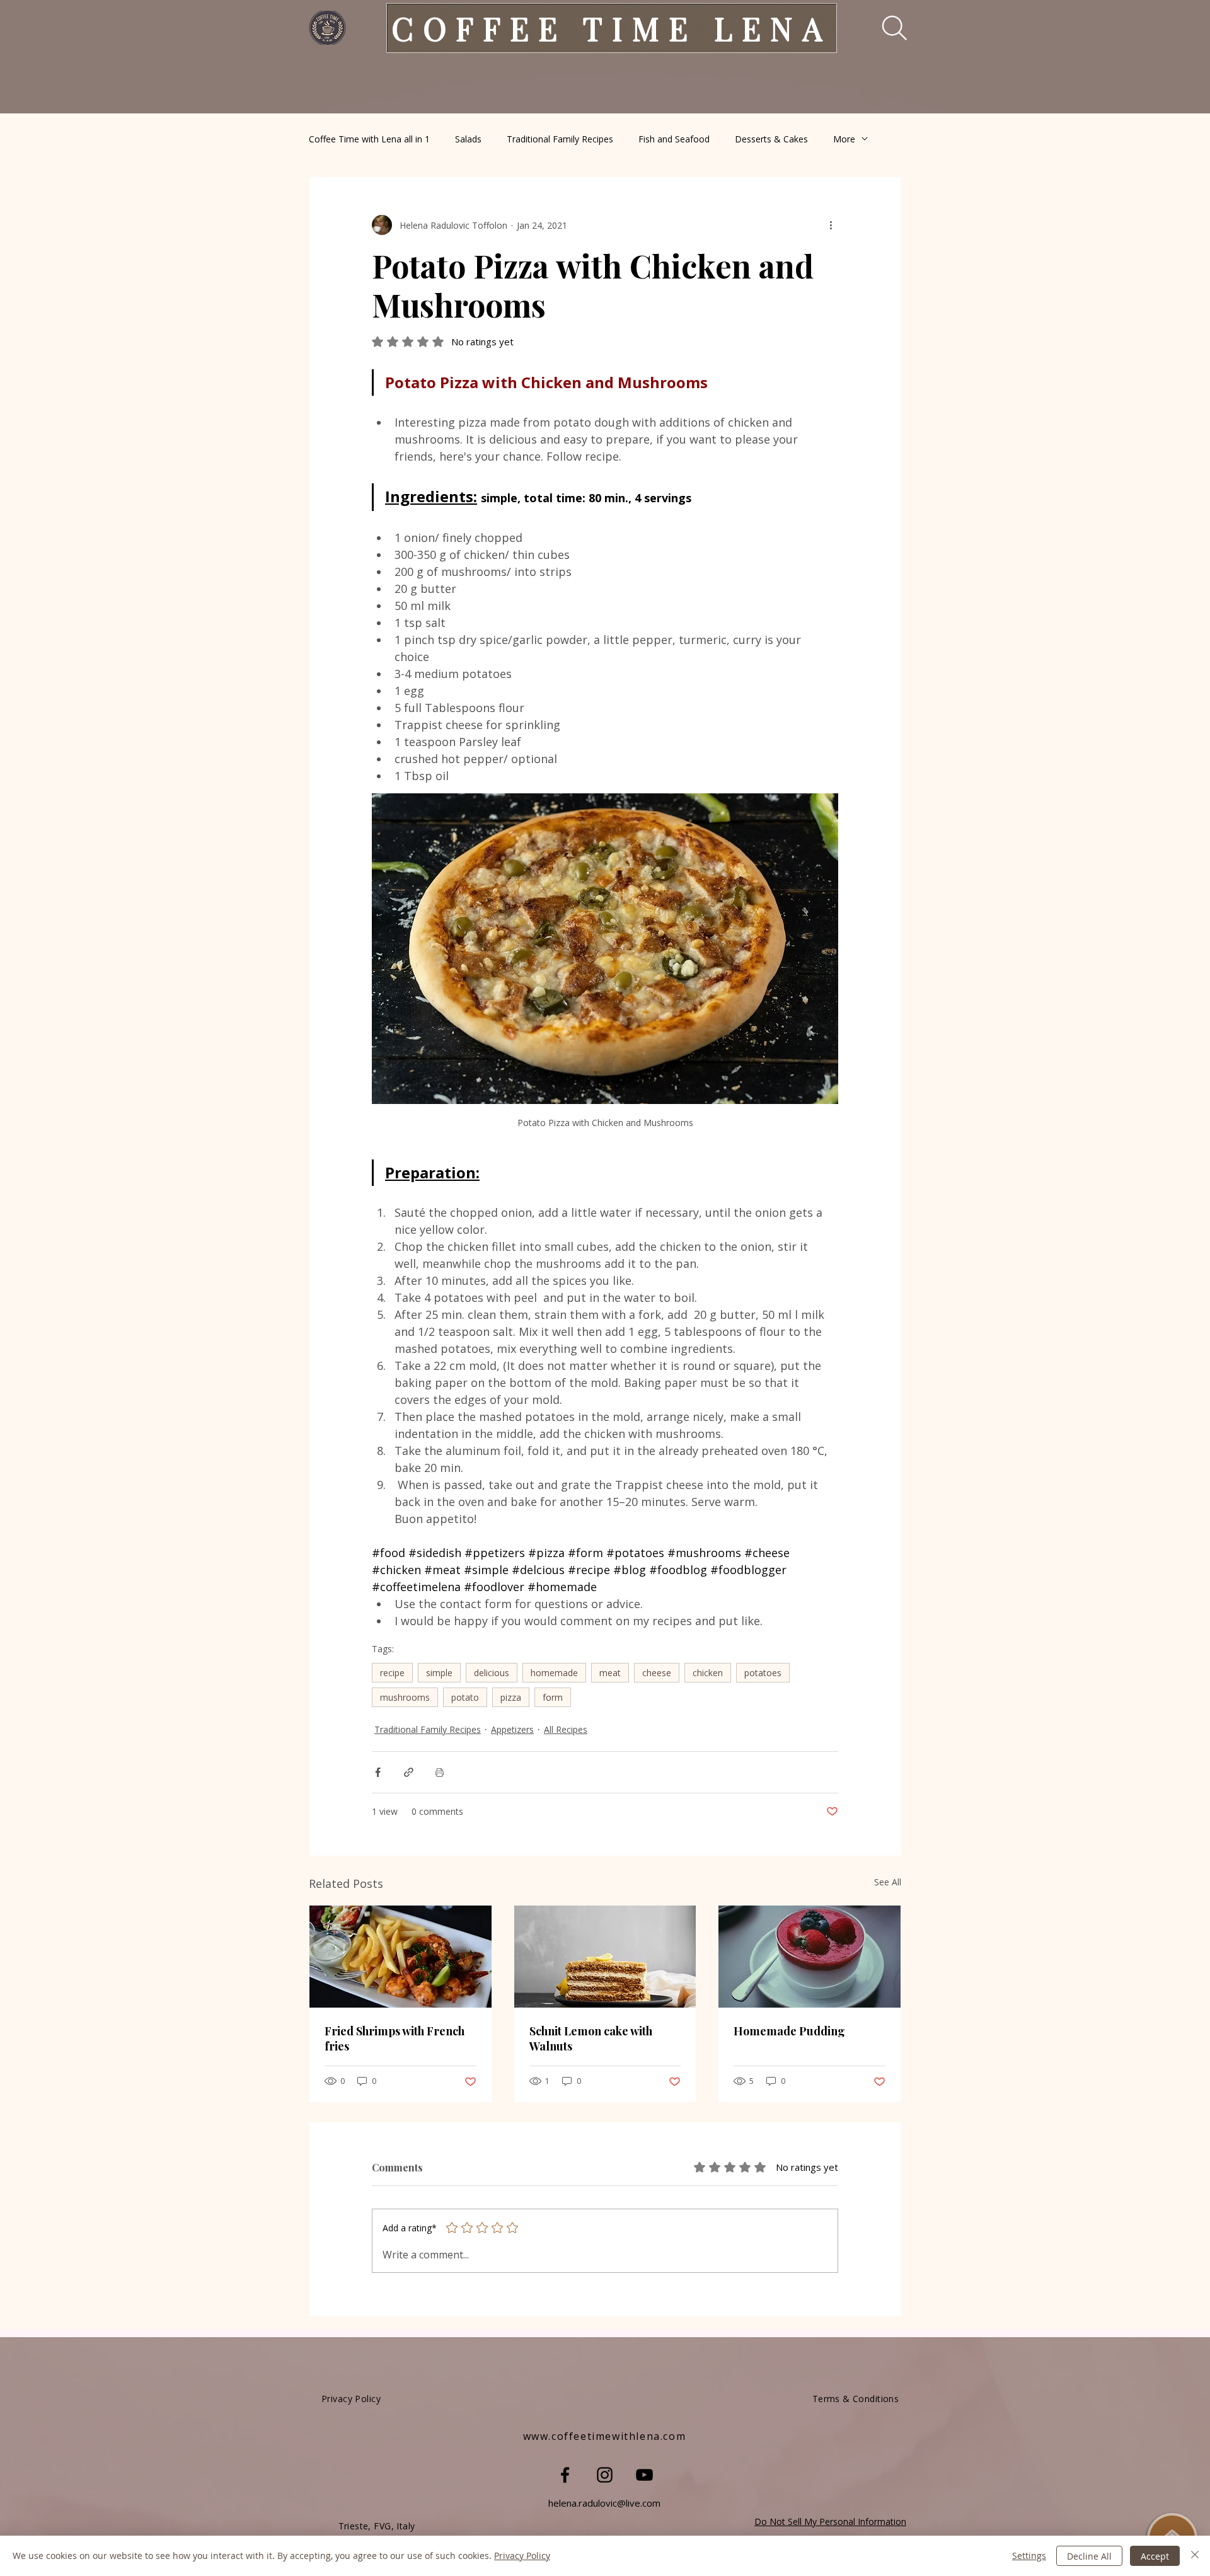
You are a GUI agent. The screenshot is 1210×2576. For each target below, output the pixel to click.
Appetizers (512, 1729)
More (844, 139)
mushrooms (405, 1697)
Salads (468, 139)
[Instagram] (605, 2475)
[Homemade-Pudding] (810, 1957)
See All (888, 1882)
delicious (492, 1673)
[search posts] (886, 28)
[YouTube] (644, 2475)
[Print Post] (440, 1772)
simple (439, 1673)
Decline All (1089, 2556)
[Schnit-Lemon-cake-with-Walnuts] (605, 1957)
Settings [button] (1029, 2556)
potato (465, 1697)
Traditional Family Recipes (560, 139)
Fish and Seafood (674, 139)
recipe (392, 1673)
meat (610, 1673)
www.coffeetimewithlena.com (605, 2436)
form (553, 1697)
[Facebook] (565, 2475)
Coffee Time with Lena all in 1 (369, 139)
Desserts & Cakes (771, 139)
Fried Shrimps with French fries (395, 2038)
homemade (554, 1673)
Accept (1155, 2556)
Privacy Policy (522, 2556)
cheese (657, 1673)
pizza (511, 1697)
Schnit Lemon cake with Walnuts (591, 2038)
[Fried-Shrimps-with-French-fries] (400, 1957)
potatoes (763, 1673)
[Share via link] (409, 1772)
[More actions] (831, 225)
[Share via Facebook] (378, 1772)
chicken (708, 1673)
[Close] (1195, 2556)
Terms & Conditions (856, 2399)
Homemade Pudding (789, 2031)
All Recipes (566, 1729)
